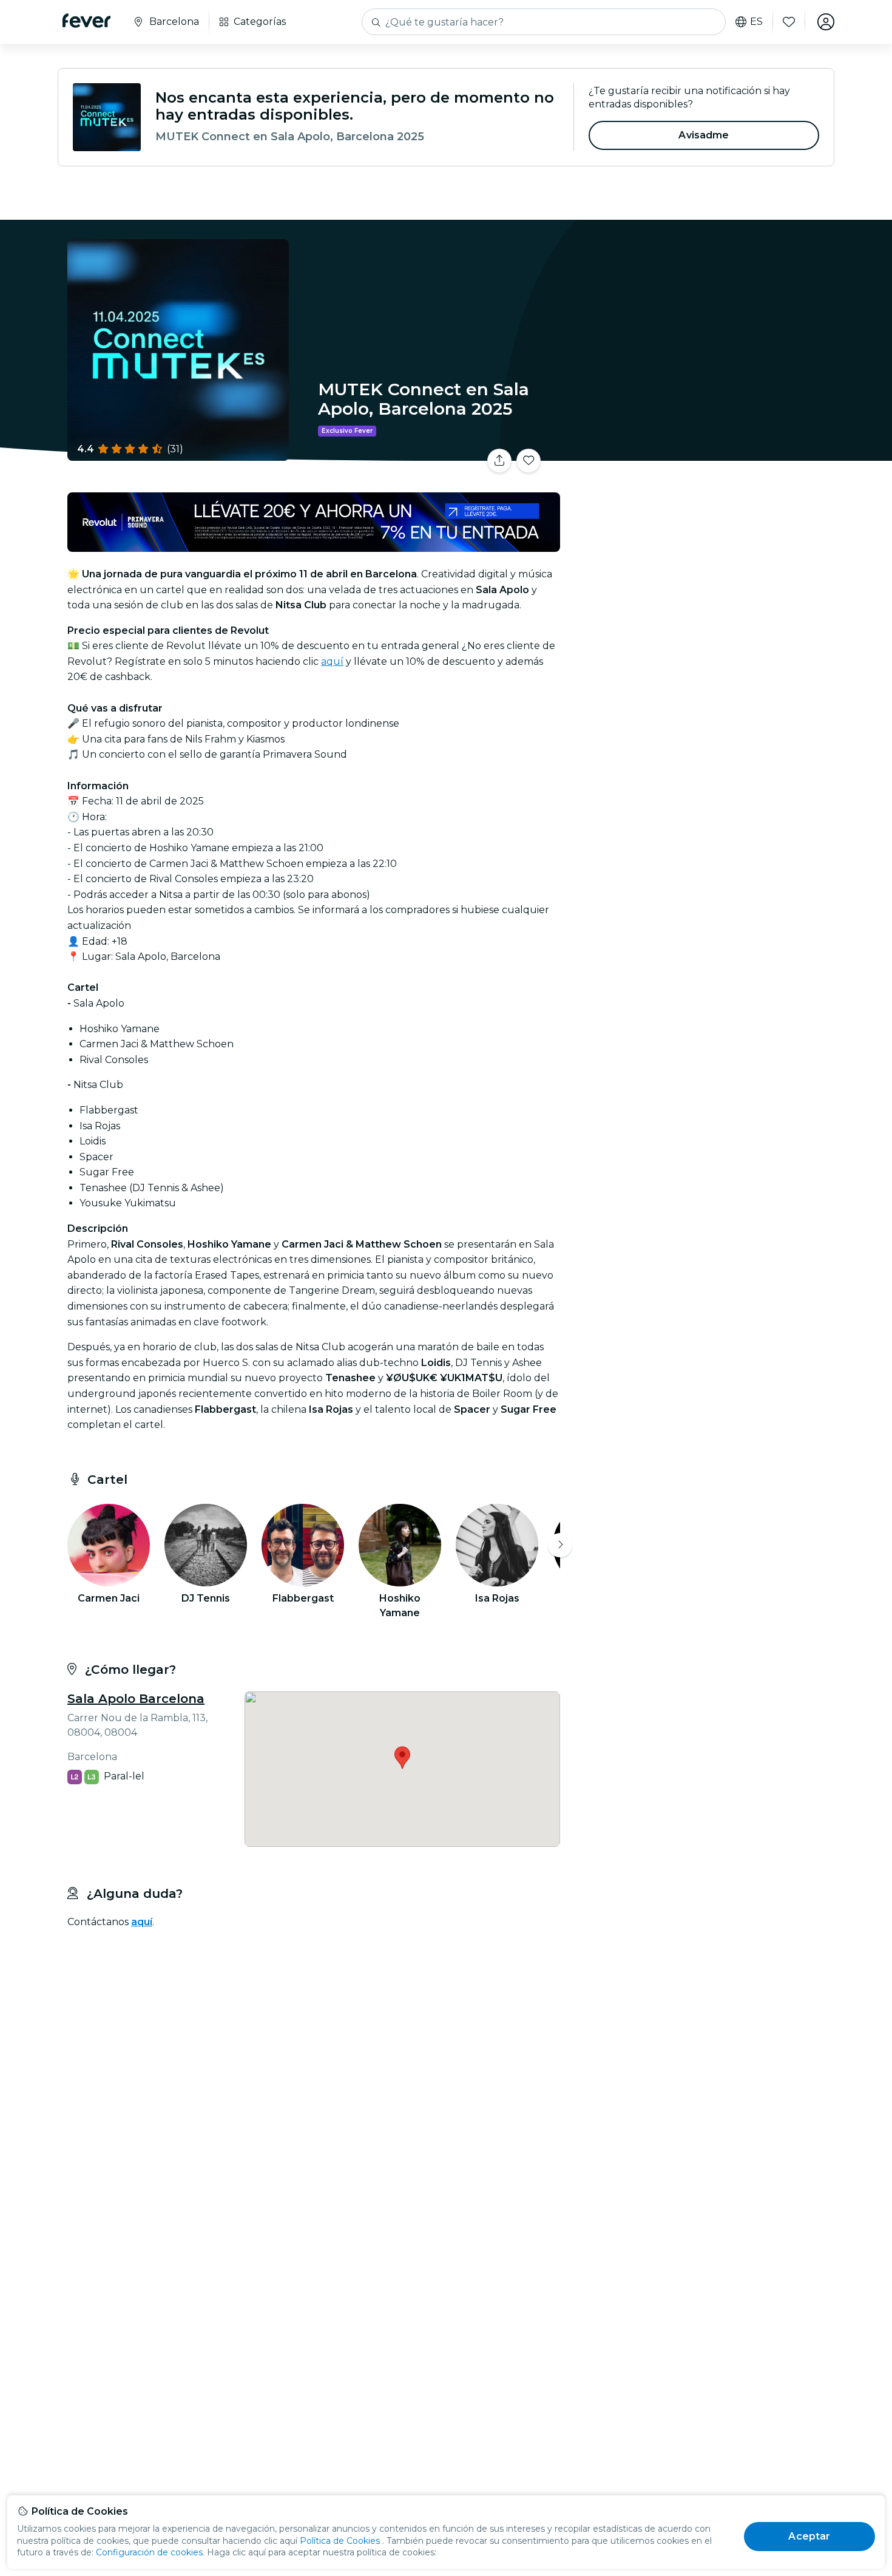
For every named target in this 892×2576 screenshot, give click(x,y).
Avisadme (704, 135)
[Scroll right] (560, 1545)
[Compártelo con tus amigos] (499, 461)
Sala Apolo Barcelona (136, 1699)
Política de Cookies (340, 2541)
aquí (332, 661)
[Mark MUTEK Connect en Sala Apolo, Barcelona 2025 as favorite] (529, 461)
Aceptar (809, 2536)
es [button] (756, 22)
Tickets (700, 453)
